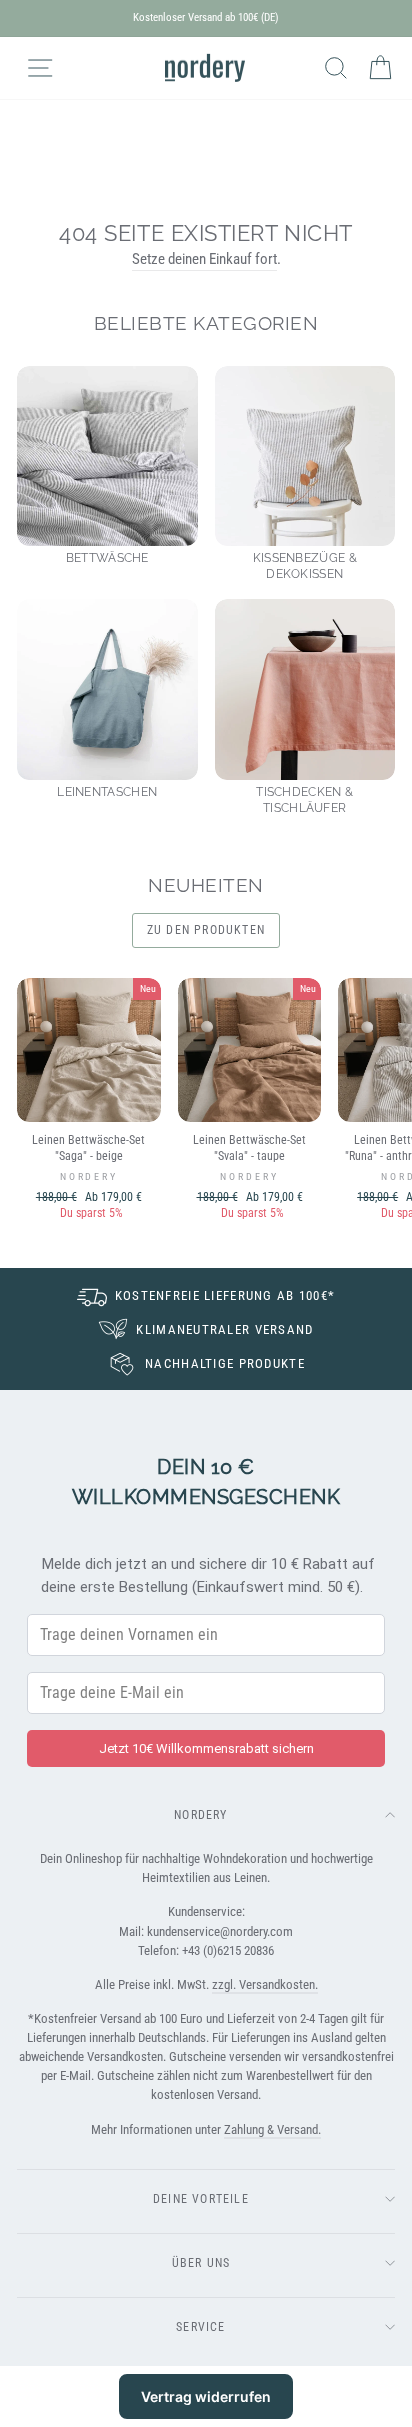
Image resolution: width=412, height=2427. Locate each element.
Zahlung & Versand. (272, 2129)
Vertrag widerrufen (206, 2396)
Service (200, 2327)
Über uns (201, 2263)
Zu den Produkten (206, 930)
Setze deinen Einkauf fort (204, 259)
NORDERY (200, 1815)
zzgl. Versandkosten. (265, 1984)
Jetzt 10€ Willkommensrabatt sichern (206, 1748)
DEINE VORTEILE (201, 2199)
